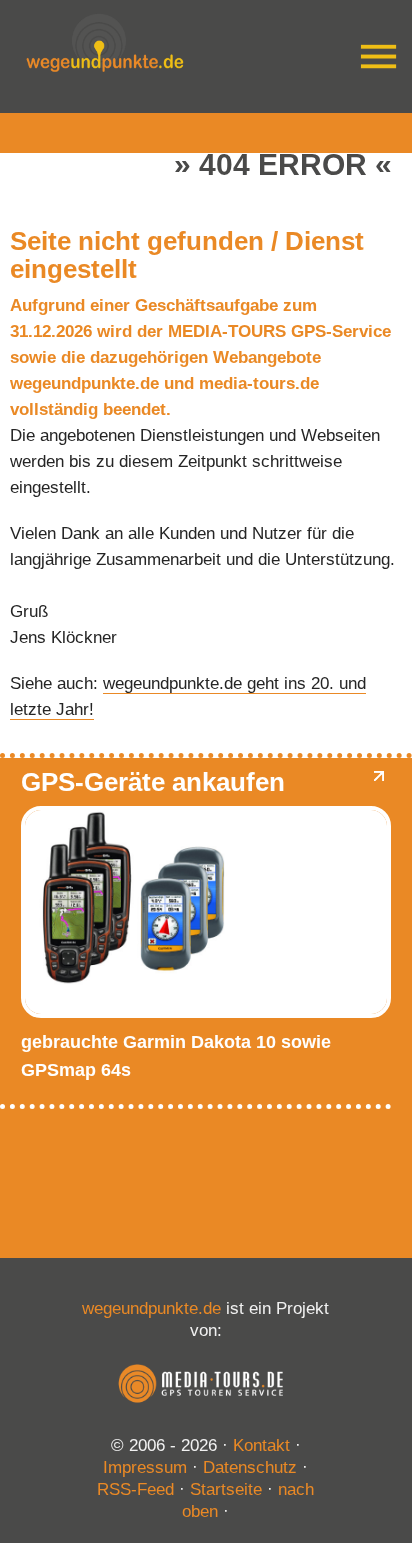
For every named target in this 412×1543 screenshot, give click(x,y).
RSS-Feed (135, 1489)
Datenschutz (250, 1467)
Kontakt (261, 1445)
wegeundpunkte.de (151, 1308)
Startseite (226, 1489)
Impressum (145, 1467)
